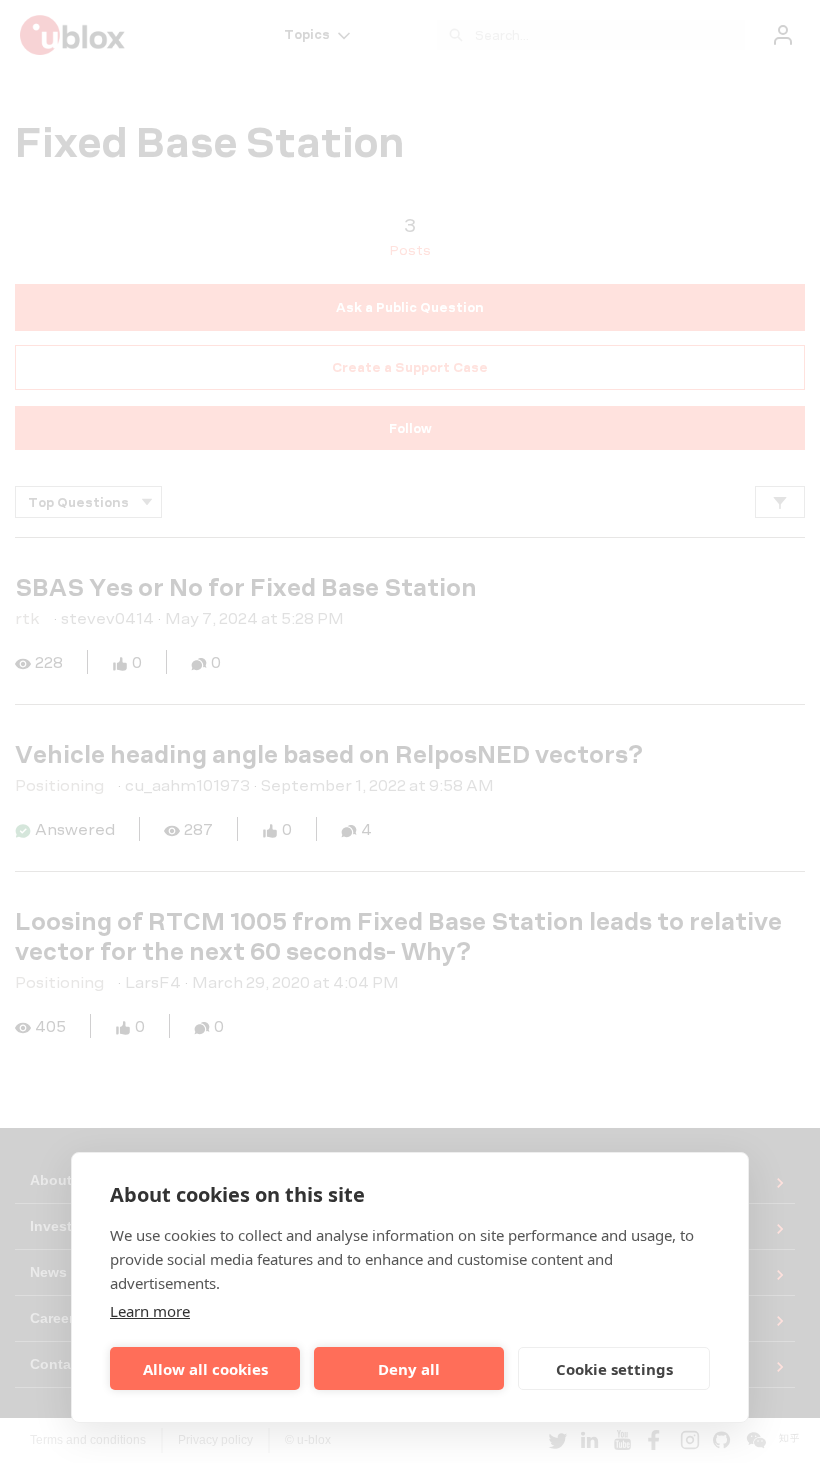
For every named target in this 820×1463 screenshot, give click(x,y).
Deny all (409, 1369)
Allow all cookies (205, 1369)
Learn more (150, 1311)
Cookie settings (614, 1369)
